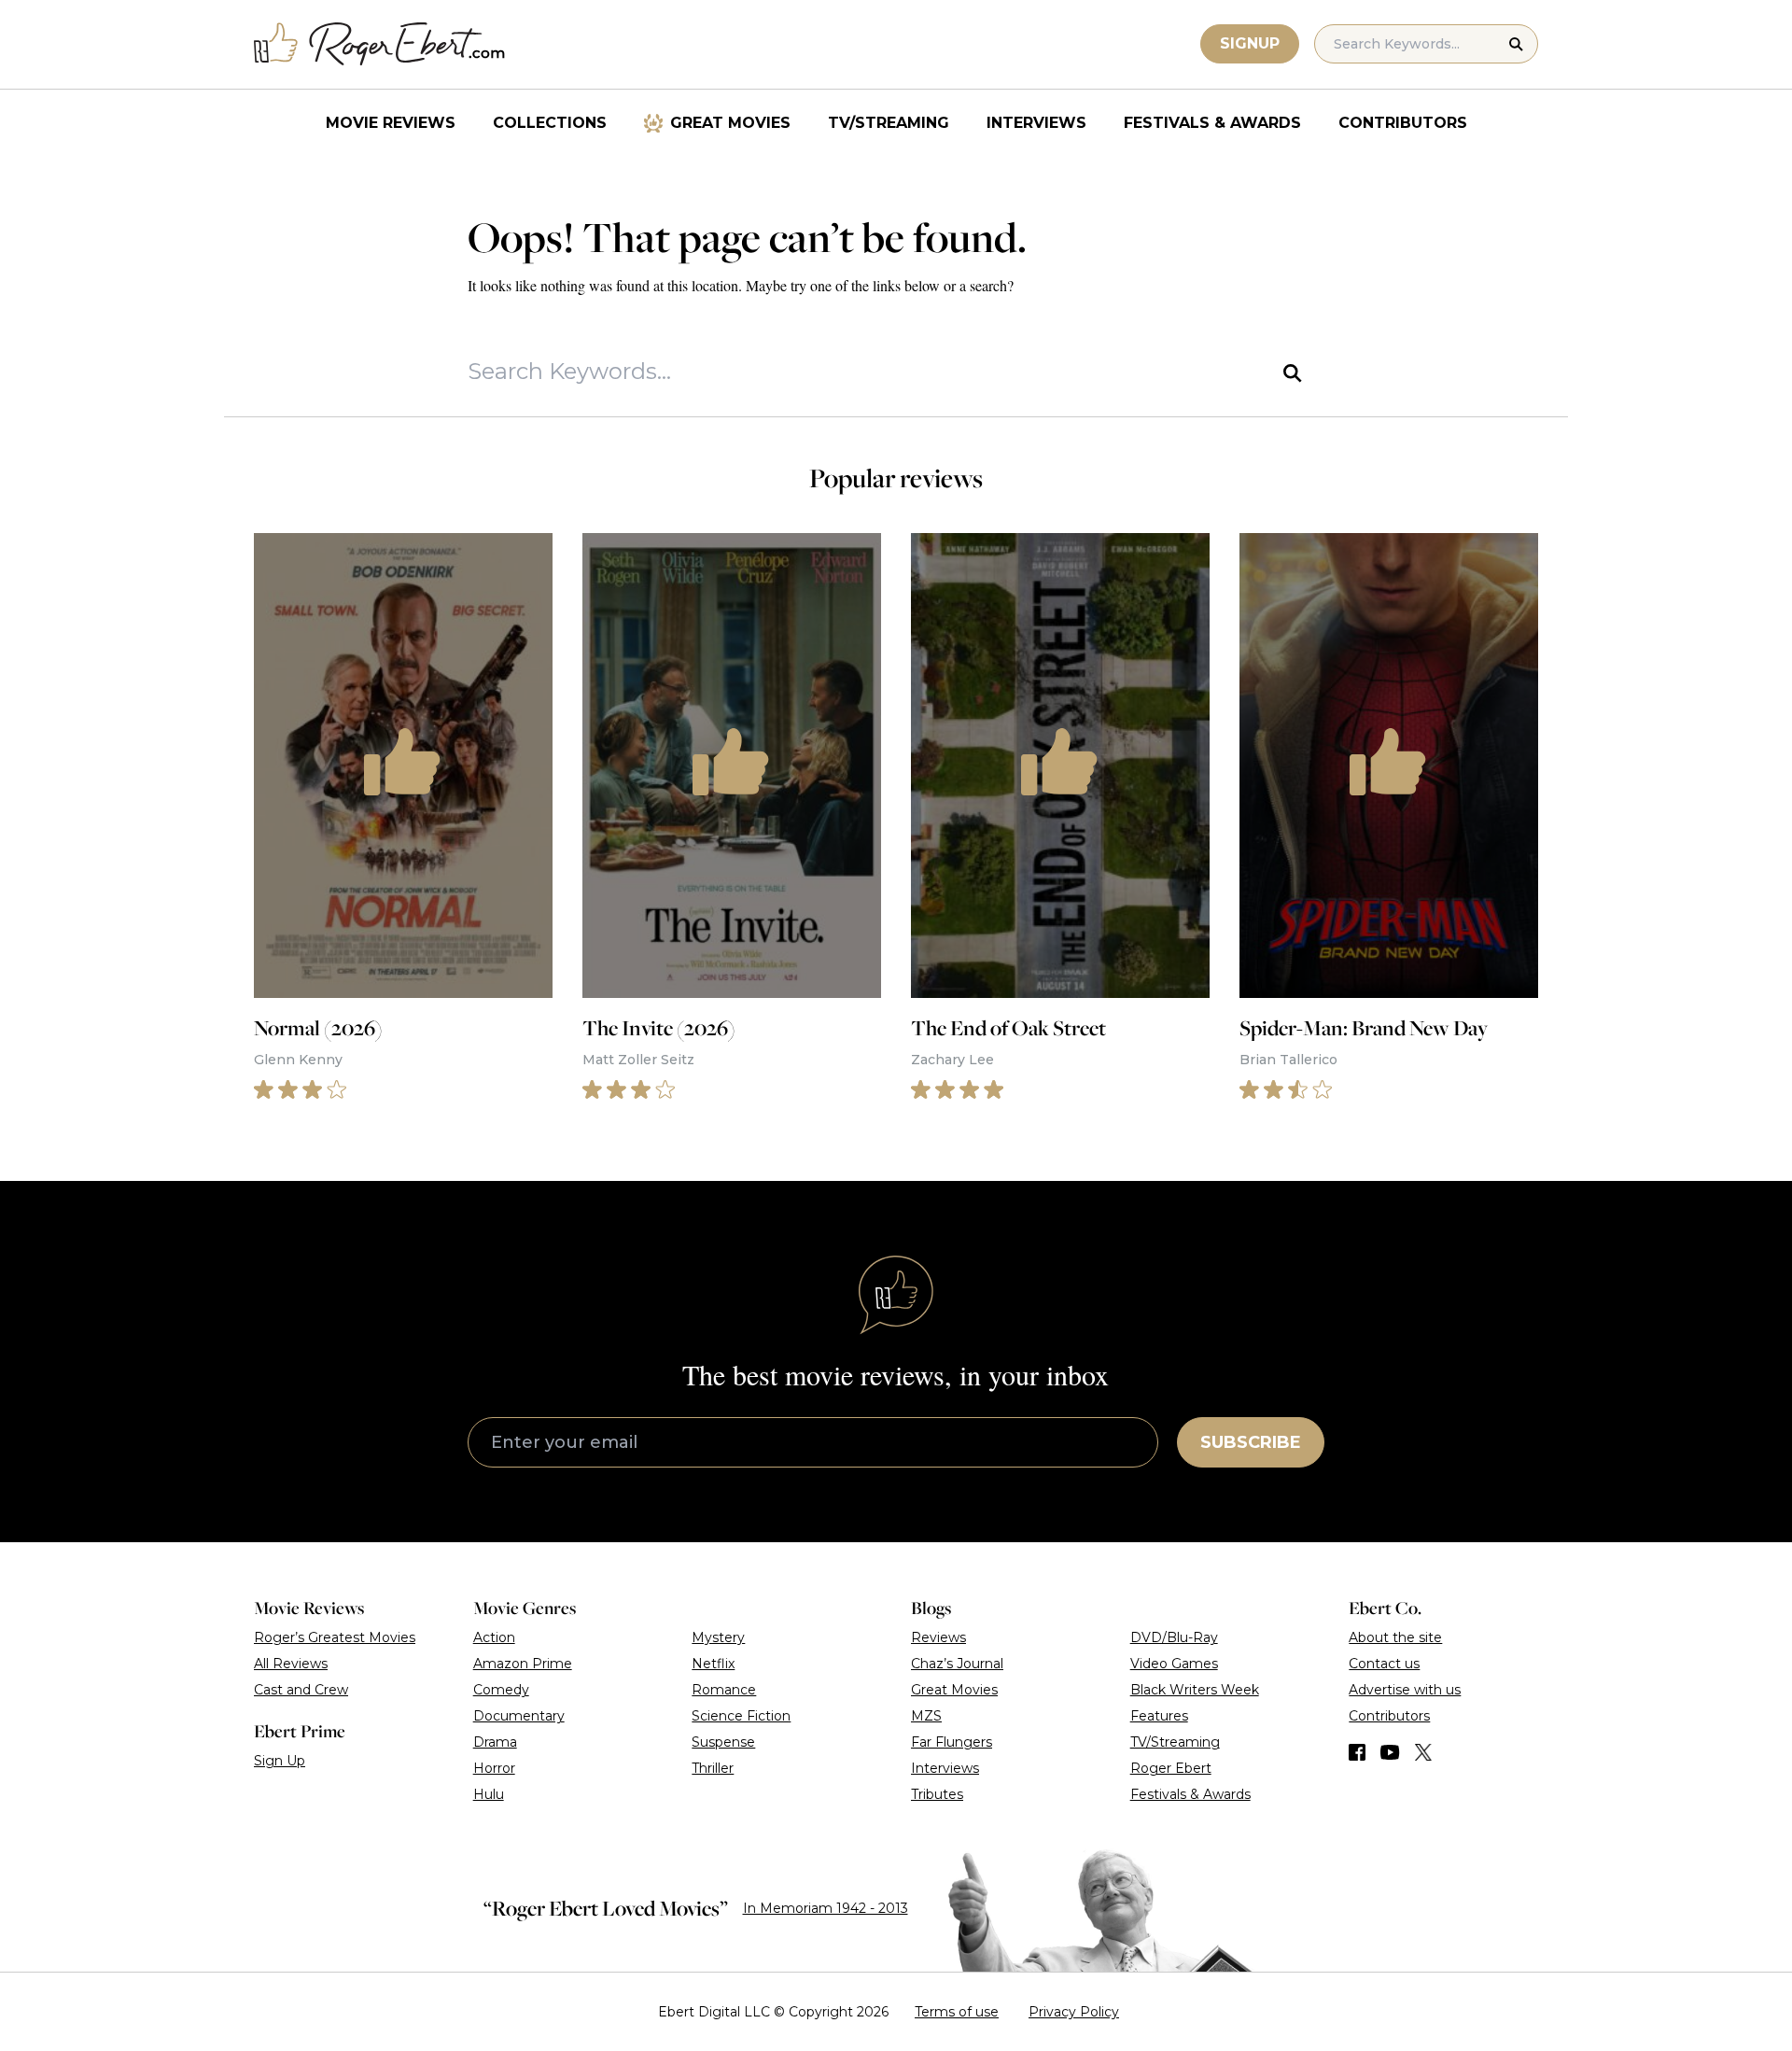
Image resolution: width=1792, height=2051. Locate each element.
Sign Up (280, 1761)
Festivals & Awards (1212, 123)
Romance (724, 1690)
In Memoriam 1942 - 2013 (826, 1908)
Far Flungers (952, 1742)
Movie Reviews (391, 123)
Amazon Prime (523, 1664)
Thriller (713, 1768)
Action (494, 1637)
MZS (926, 1716)
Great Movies (730, 123)
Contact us (1384, 1664)
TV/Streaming (889, 123)
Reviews (938, 1637)
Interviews (1036, 123)
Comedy (501, 1690)
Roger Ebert (1171, 1768)
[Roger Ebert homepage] (380, 44)
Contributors (1403, 123)
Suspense (723, 1742)
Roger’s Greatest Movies (335, 1637)
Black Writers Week (1195, 1690)
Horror (494, 1768)
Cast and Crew (301, 1690)
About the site (1395, 1637)
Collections (550, 123)
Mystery (718, 1637)
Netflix (713, 1664)
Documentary (519, 1716)
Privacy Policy (1074, 2012)
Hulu (489, 1794)
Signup (1250, 43)
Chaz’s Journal (957, 1664)
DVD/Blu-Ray (1174, 1637)
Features (1159, 1716)
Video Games (1174, 1664)
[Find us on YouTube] (1390, 1752)
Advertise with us (1405, 1690)
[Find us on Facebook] (1357, 1752)
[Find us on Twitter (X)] (1423, 1752)
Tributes (937, 1794)
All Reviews (291, 1664)
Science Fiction (741, 1716)
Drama (495, 1742)
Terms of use (957, 2012)
